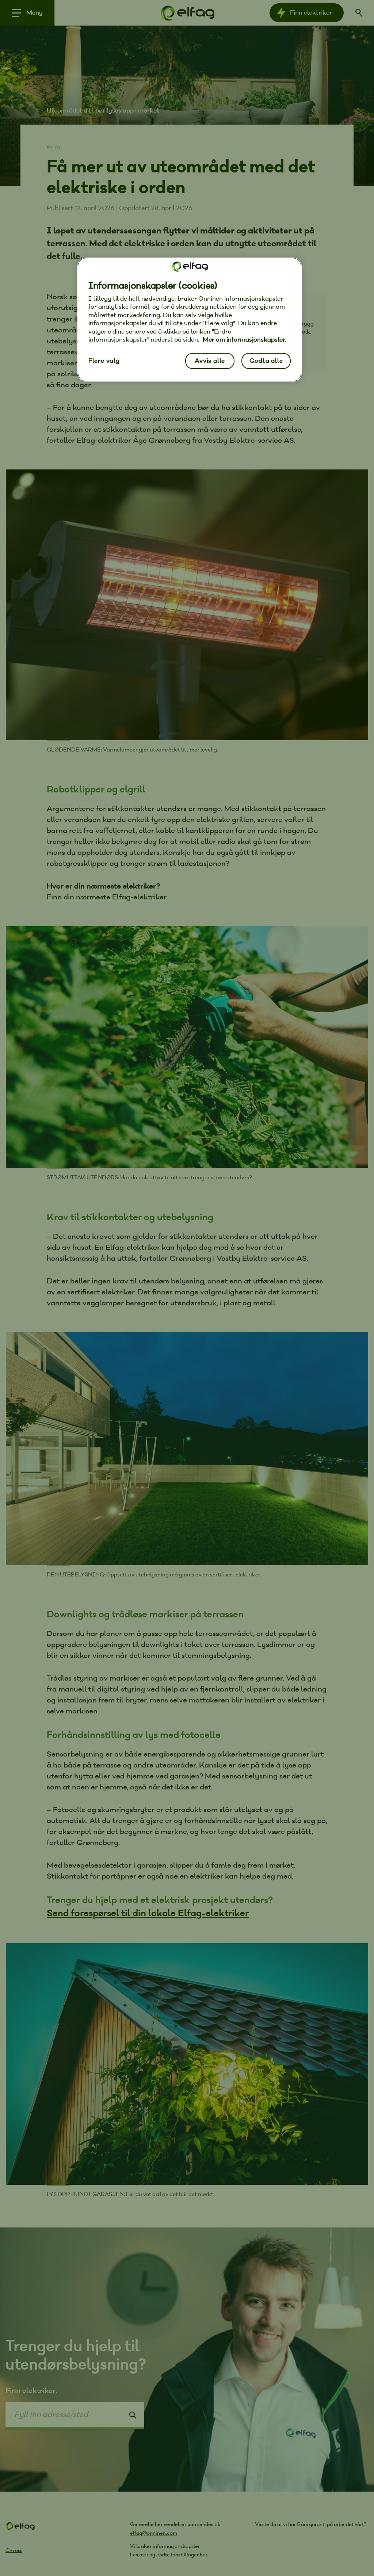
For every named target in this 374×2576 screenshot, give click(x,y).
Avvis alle (210, 361)
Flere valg (104, 361)
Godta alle (266, 361)
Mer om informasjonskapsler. (245, 340)
